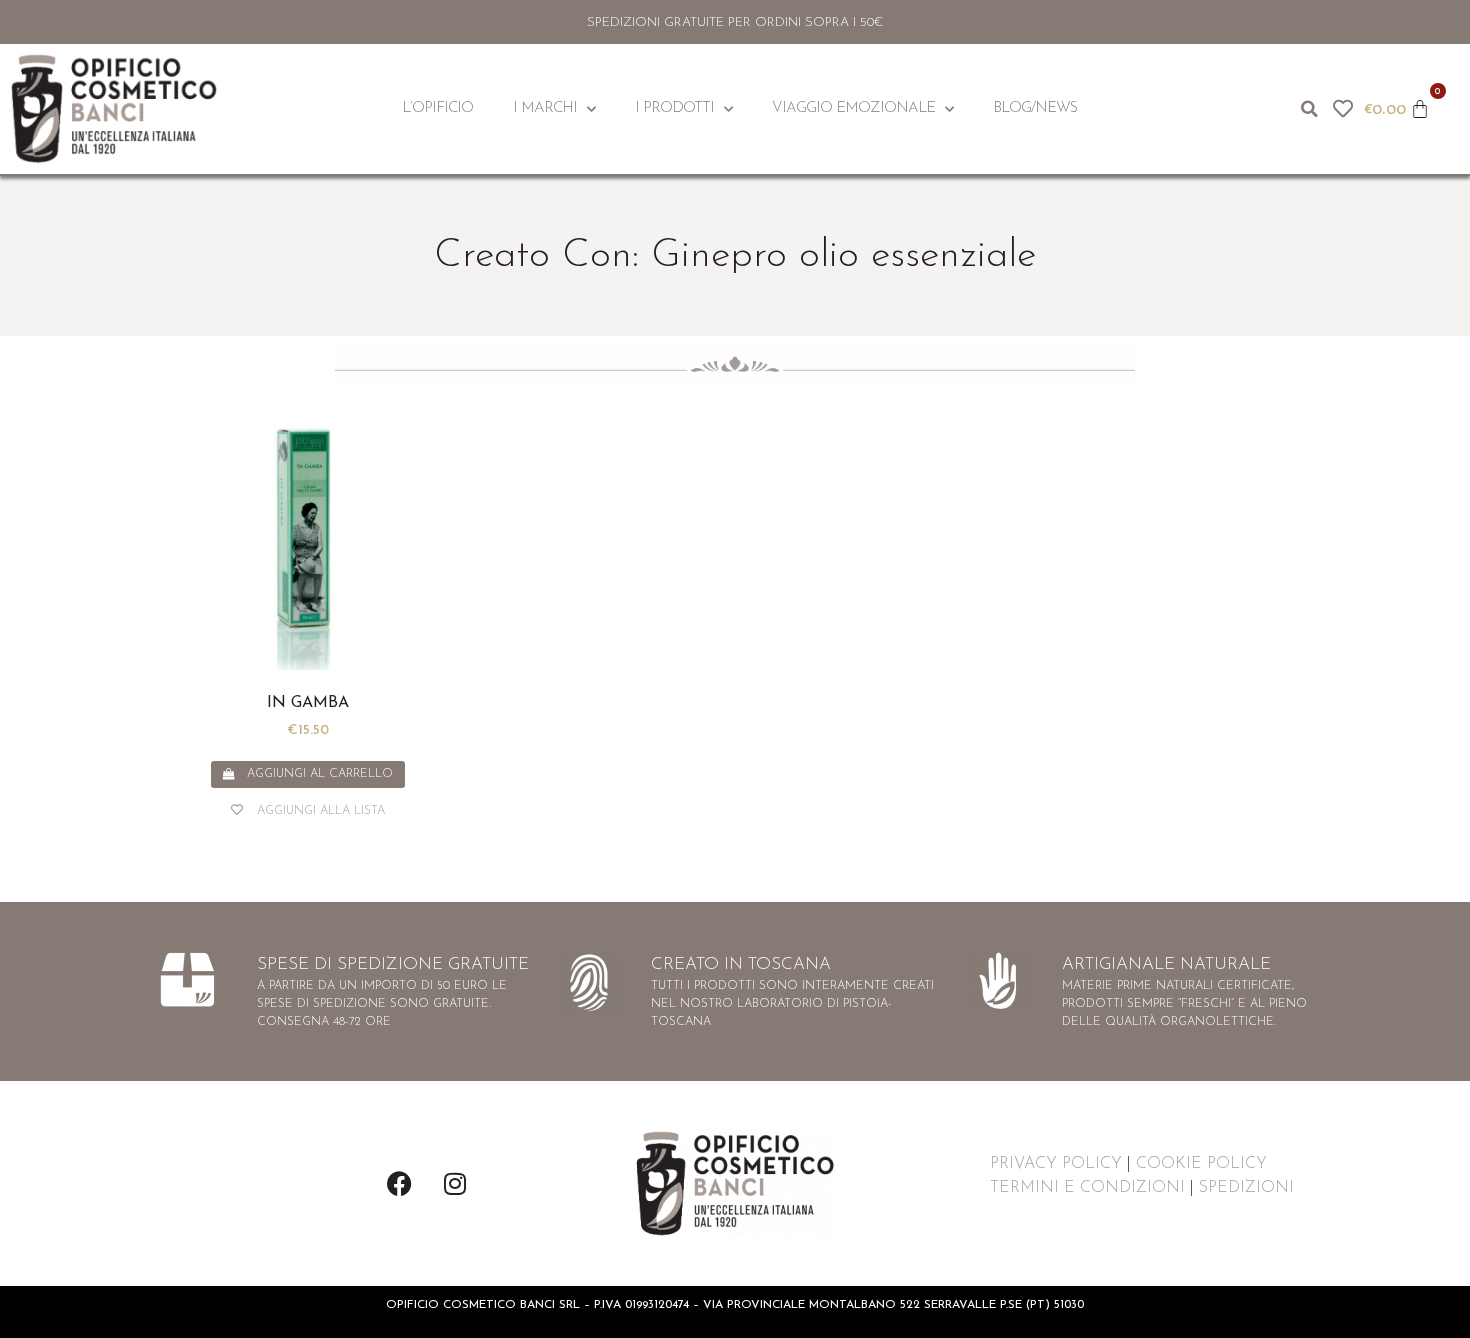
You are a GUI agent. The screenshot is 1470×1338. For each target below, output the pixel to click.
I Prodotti (674, 108)
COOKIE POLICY (1201, 1164)
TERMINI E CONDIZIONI (1087, 1188)
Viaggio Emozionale (853, 108)
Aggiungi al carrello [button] (320, 774)
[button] (1310, 109)
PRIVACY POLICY (1056, 1164)
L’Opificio (437, 108)
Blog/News (1035, 108)
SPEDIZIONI (1246, 1188)
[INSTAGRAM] (455, 1184)
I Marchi (545, 108)
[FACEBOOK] (400, 1184)
